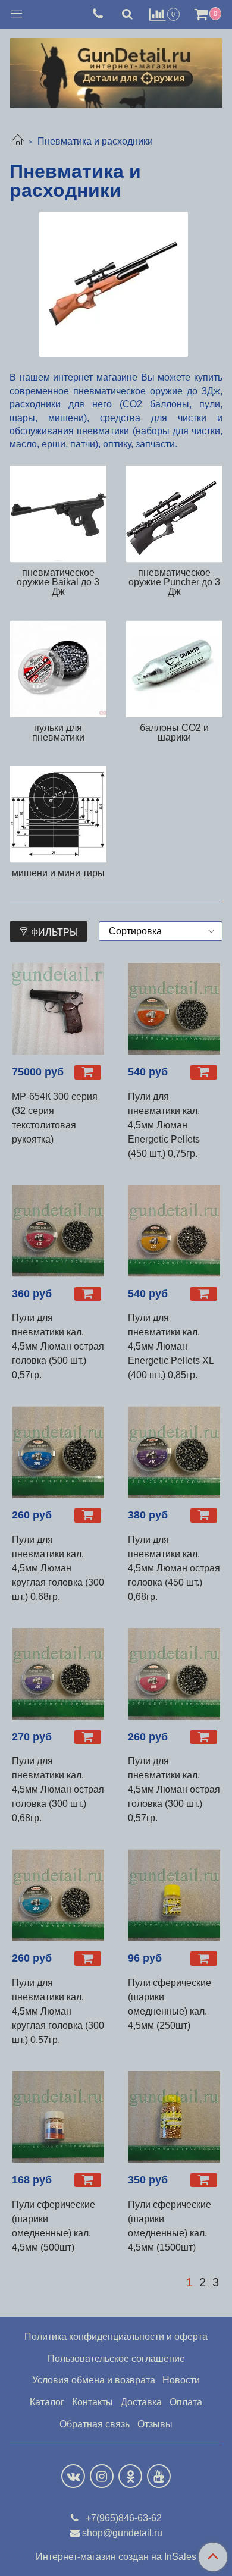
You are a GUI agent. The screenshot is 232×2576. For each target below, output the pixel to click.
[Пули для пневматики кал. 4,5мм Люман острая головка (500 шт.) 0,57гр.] (58, 1231)
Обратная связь (95, 2424)
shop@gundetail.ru (122, 2533)
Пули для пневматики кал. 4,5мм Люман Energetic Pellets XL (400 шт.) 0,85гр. (171, 1346)
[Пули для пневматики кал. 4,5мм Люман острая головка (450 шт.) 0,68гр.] (174, 1452)
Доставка (141, 2402)
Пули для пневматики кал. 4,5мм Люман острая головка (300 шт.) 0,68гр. (58, 1789)
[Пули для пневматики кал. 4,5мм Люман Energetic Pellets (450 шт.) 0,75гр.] (174, 1009)
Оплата (186, 2402)
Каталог (47, 2402)
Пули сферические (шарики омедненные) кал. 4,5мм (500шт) (54, 2226)
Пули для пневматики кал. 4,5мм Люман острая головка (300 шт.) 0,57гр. (174, 1789)
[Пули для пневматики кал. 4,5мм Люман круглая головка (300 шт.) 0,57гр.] (58, 1895)
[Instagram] (102, 2476)
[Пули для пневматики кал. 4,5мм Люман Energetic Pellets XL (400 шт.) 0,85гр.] (174, 1231)
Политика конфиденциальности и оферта (116, 2337)
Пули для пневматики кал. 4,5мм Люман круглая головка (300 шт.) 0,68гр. (58, 1568)
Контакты (93, 2402)
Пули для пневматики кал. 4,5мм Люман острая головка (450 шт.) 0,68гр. (174, 1568)
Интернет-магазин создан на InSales (116, 2557)
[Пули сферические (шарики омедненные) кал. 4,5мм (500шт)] (58, 2117)
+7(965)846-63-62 (123, 2518)
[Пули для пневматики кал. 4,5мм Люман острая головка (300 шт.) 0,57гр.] (174, 1674)
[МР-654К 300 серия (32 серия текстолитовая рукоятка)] (58, 1009)
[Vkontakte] (73, 2476)
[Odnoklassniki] (130, 2476)
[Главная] (18, 141)
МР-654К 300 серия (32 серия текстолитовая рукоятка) (55, 1118)
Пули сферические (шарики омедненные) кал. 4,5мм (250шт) (170, 2004)
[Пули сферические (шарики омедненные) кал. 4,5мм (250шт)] (174, 1895)
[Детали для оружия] (116, 70)
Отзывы (155, 2424)
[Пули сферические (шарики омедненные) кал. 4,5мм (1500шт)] (174, 2117)
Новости (181, 2380)
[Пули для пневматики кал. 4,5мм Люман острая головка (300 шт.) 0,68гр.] (58, 1674)
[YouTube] (159, 2476)
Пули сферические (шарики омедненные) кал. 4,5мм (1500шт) (170, 2226)
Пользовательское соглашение (116, 2359)
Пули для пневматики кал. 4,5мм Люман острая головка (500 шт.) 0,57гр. (58, 1346)
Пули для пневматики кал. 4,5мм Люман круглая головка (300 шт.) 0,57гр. (58, 2011)
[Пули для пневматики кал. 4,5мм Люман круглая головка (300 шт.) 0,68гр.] (58, 1452)
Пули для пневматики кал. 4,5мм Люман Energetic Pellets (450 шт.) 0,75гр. (164, 1125)
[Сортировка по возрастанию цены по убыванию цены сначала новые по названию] (161, 931)
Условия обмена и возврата (94, 2380)
